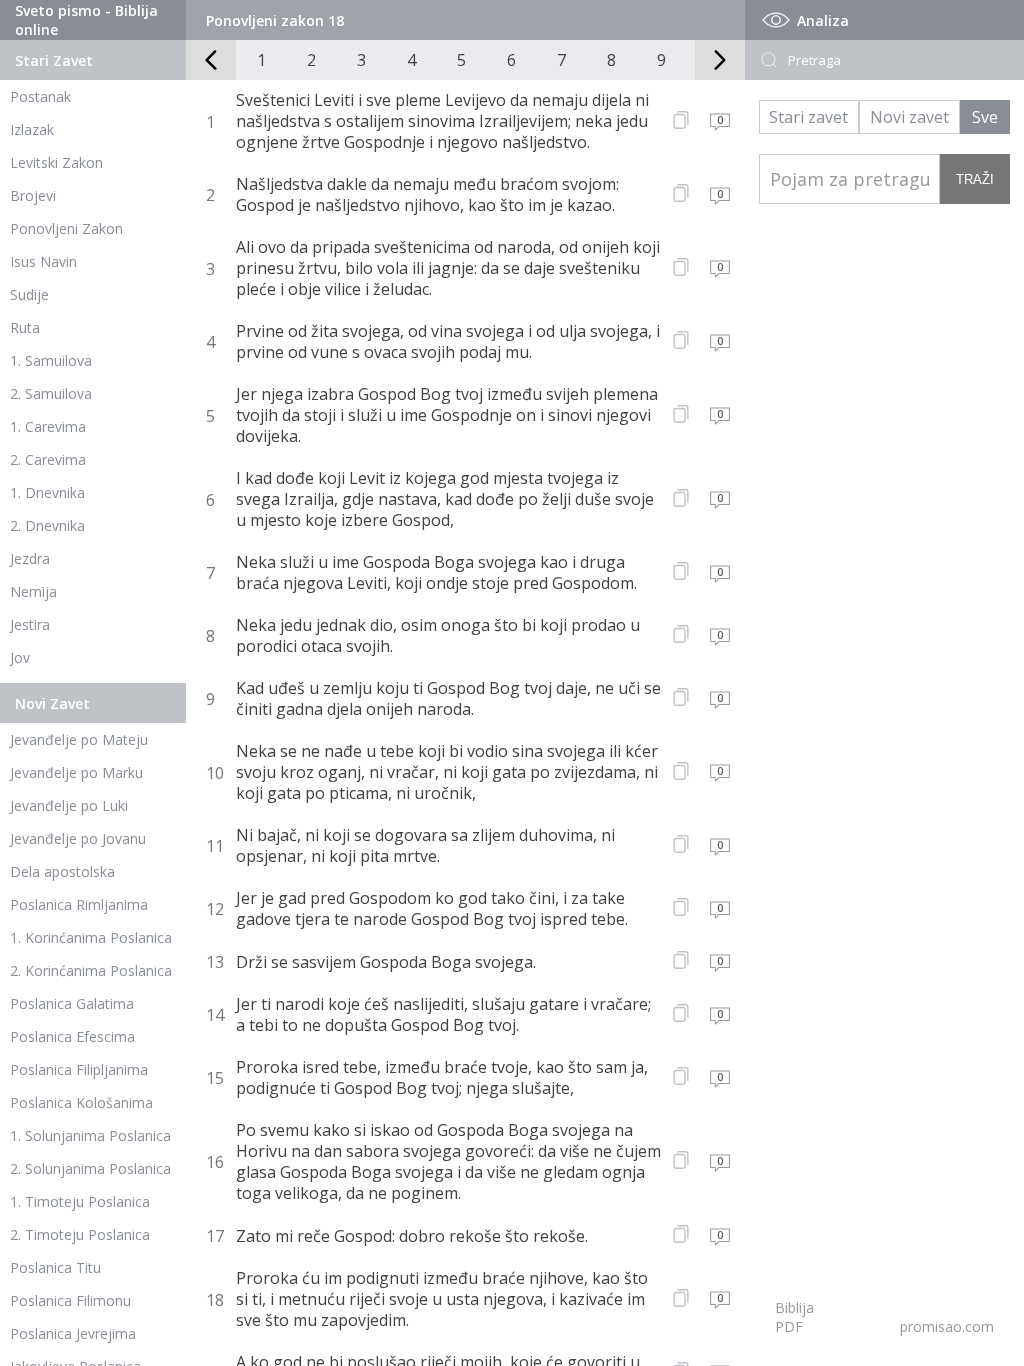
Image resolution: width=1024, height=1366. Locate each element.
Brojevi (33, 195)
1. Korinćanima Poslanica (91, 937)
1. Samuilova (51, 360)
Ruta (25, 327)
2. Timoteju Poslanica (80, 1234)
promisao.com (947, 1326)
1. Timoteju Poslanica (80, 1201)
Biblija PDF (794, 1317)
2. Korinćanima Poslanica (91, 970)
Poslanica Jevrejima (73, 1333)
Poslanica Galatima (72, 1003)
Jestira (30, 624)
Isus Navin (43, 261)
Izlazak (32, 129)
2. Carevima (48, 459)
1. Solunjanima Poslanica (90, 1135)
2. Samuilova (51, 393)
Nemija (33, 591)
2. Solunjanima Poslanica (90, 1168)
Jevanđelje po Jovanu (78, 838)
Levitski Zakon (56, 162)
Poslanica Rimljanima (79, 904)
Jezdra (30, 558)
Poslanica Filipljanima (79, 1069)
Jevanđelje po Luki (69, 805)
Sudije (29, 294)
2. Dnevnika (47, 525)
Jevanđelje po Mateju (79, 739)
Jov (20, 657)
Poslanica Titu (55, 1267)
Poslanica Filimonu (70, 1300)
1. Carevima (48, 426)
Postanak (40, 96)
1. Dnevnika (47, 492)
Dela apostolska (62, 871)
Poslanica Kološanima (81, 1102)
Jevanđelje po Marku (76, 772)
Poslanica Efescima (72, 1036)
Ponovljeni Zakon (66, 228)
